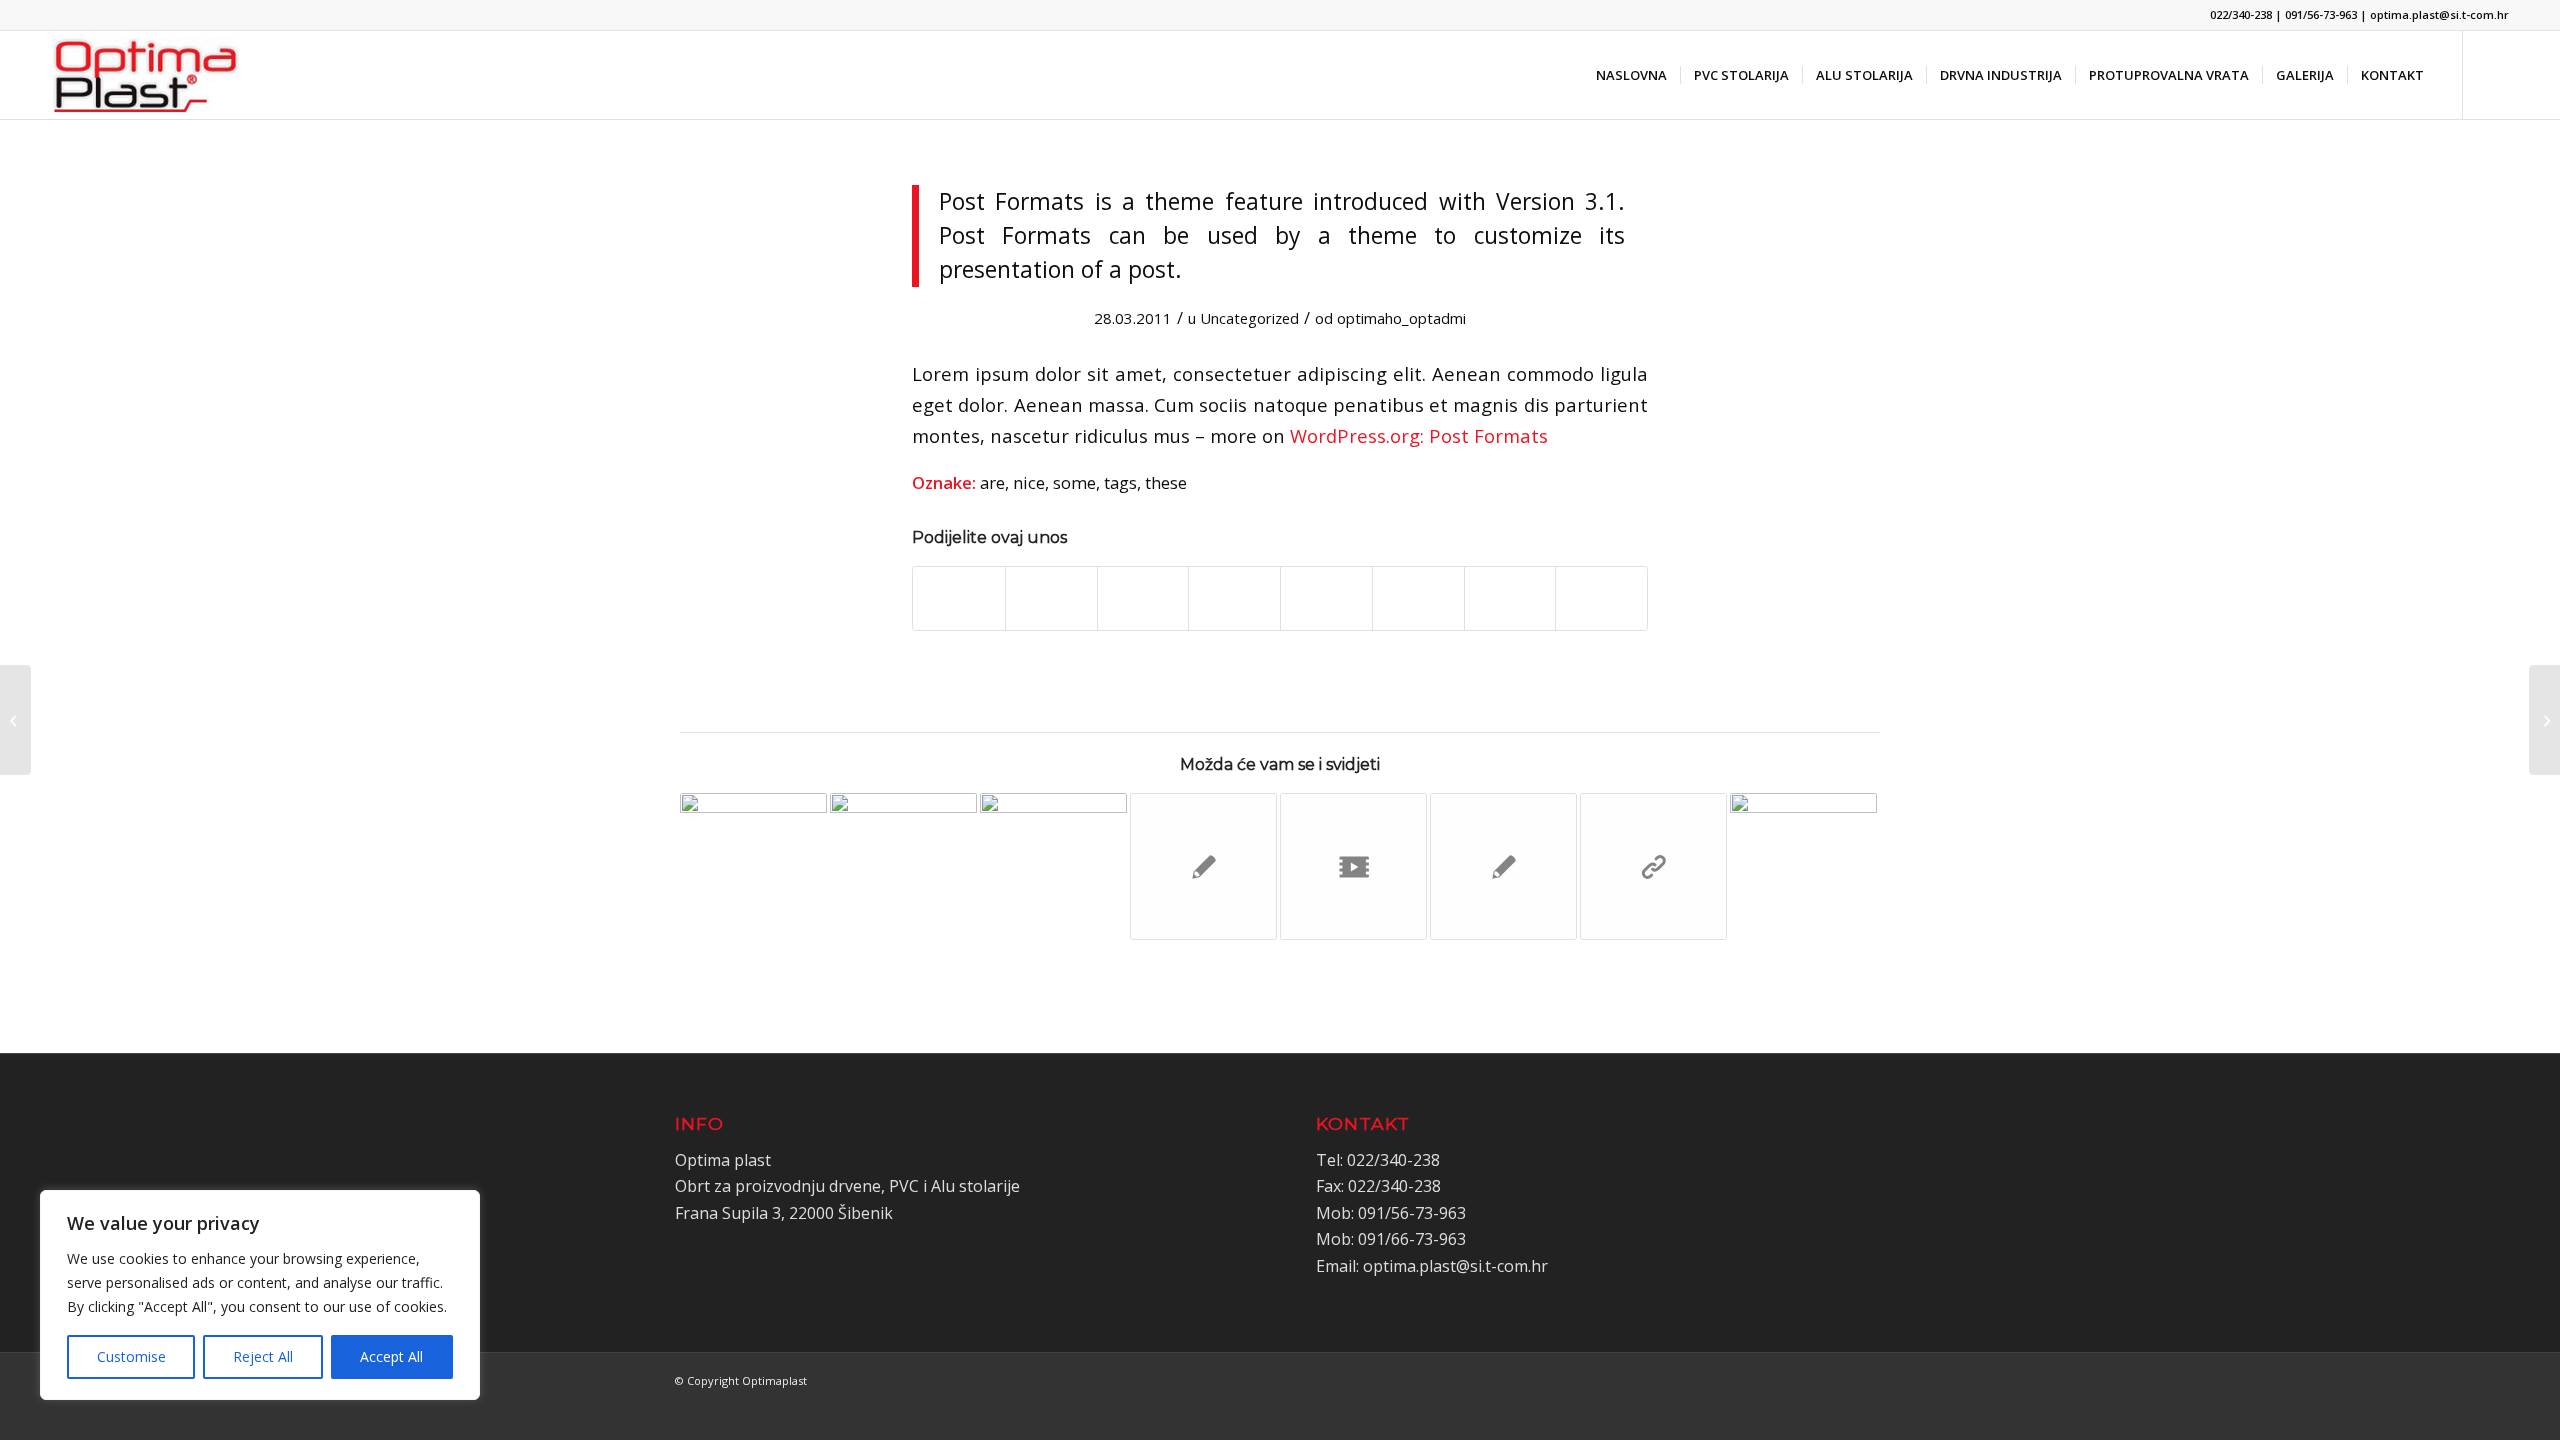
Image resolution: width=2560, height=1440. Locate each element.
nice (1029, 482)
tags (1120, 482)
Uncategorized (1249, 318)
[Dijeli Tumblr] (1326, 598)
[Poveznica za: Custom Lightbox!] (753, 866)
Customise (131, 1356)
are (992, 482)
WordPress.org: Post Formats (1419, 435)
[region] (260, 1295)
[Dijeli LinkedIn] (1234, 598)
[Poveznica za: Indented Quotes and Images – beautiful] (1053, 866)
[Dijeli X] (1051, 598)
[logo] (147, 75)
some (1074, 482)
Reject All (263, 1356)
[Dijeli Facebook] (959, 598)
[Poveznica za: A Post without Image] (1203, 866)
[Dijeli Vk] (1418, 598)
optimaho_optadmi (1401, 318)
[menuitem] (1631, 75)
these (1166, 482)
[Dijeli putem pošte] (1601, 598)
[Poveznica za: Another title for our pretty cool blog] (1353, 866)
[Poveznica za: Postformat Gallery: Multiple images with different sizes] (1803, 866)
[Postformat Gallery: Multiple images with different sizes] (15, 720)
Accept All (391, 1356)
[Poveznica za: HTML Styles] (1503, 866)
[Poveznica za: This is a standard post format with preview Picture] (903, 866)
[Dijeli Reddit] (1510, 598)
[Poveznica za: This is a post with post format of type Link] (1653, 866)
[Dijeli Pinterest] (1143, 598)
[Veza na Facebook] (2494, 74)
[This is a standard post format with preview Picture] (2544, 720)
